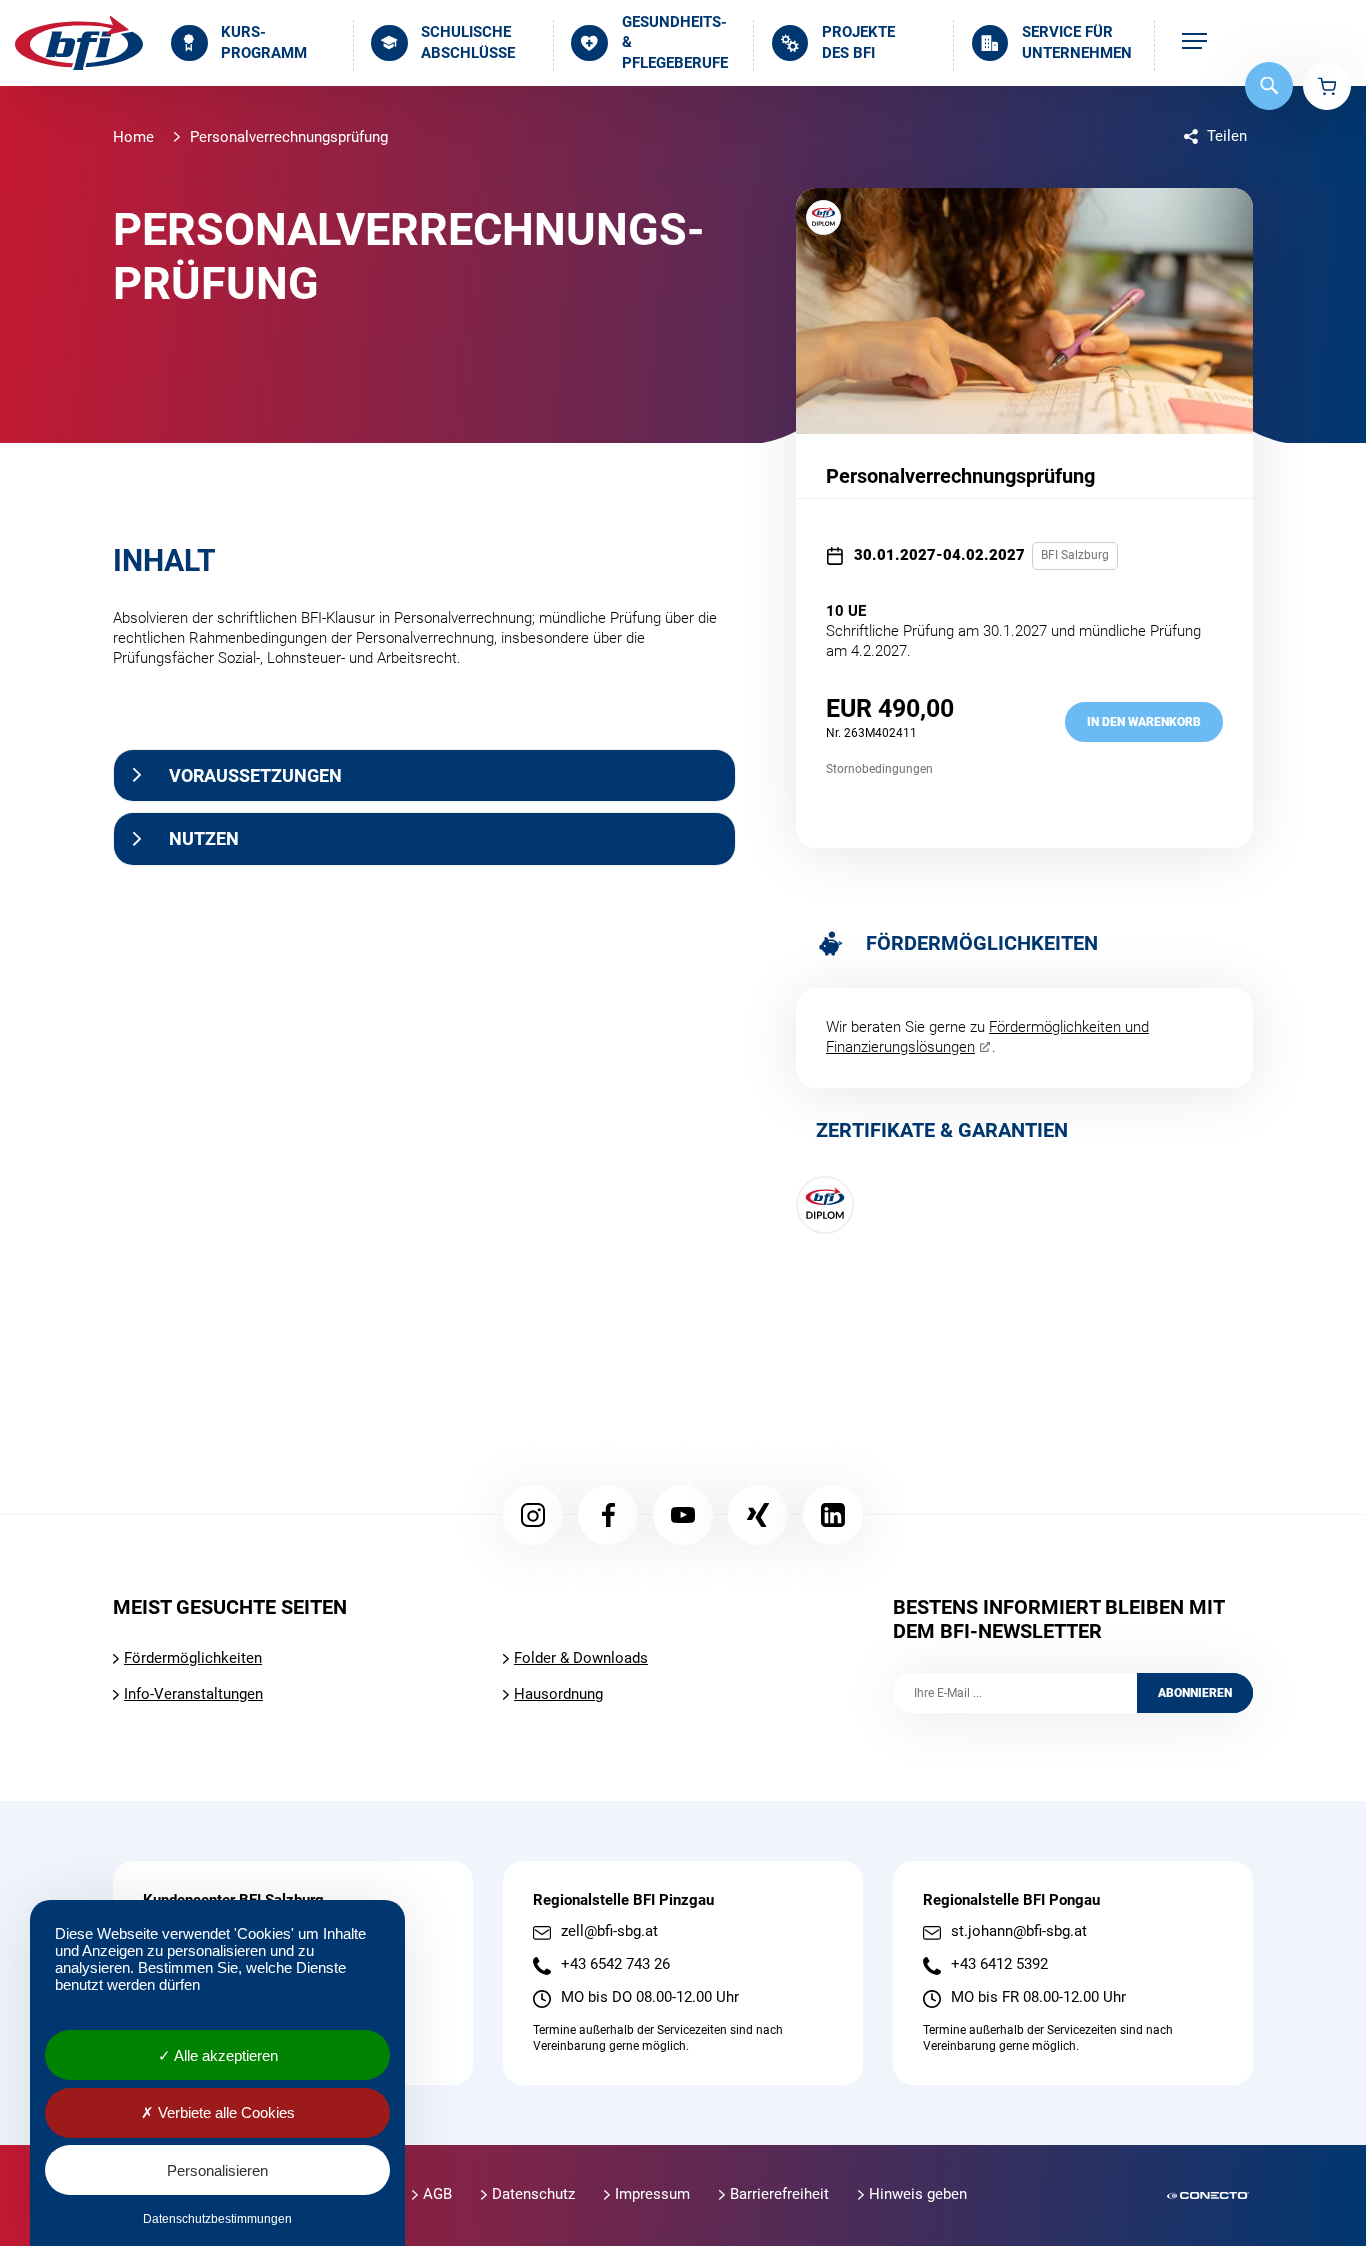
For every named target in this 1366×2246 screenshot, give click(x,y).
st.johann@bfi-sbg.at (1019, 1931)
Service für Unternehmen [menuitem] (1077, 42)
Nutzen (204, 838)
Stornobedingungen (879, 769)
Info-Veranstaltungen (193, 1694)
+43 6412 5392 (999, 1964)
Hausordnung (558, 1694)
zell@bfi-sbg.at (609, 1931)
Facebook (608, 1515)
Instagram (533, 1515)
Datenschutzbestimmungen (217, 2219)
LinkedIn (833, 1515)
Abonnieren (1195, 1693)
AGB (437, 2194)
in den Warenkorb (1144, 722)
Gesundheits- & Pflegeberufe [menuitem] (675, 42)
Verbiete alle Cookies (224, 2112)
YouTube (683, 1515)
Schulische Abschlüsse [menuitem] (468, 42)
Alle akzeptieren (224, 2055)
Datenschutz (533, 2194)
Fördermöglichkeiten (193, 1658)
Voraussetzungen (255, 775)
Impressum (652, 2194)
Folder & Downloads (581, 1658)
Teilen (1227, 136)
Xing (758, 1515)
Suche (1269, 86)
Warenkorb (1327, 86)
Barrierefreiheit (779, 2194)
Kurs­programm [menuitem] (264, 42)
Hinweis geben (918, 2194)
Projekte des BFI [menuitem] (858, 42)
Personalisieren (217, 2170)
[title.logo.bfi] (79, 43)
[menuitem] (1194, 42)
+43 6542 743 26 (615, 1964)
